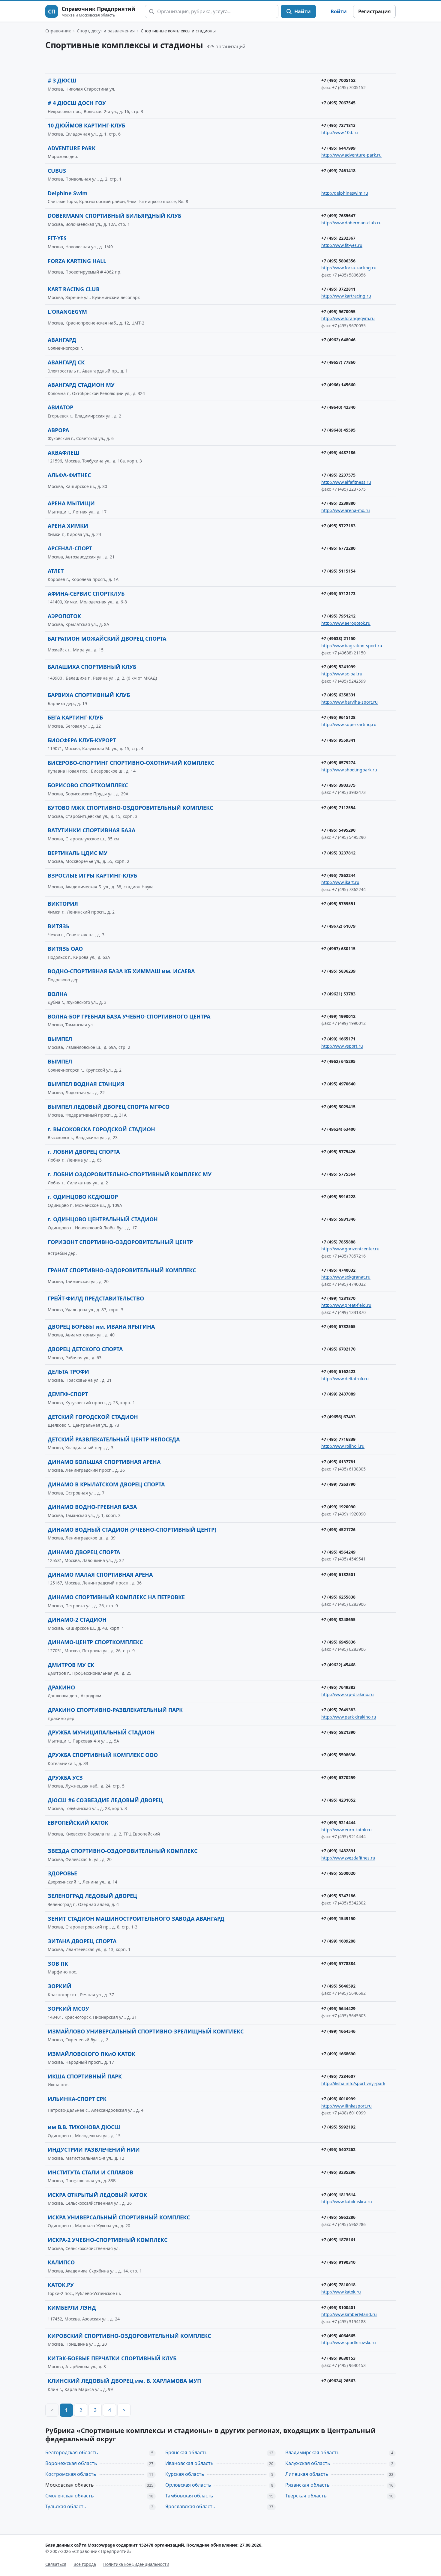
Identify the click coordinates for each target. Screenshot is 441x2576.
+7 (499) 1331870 (338, 1298)
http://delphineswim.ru (345, 193)
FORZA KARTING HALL (77, 261)
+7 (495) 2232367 (338, 238)
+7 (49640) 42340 (338, 407)
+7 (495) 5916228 (338, 1197)
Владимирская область (312, 2452)
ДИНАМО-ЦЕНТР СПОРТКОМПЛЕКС (95, 1642)
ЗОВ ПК (58, 1964)
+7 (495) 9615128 (338, 717)
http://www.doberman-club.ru (351, 223)
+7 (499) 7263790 (338, 1484)
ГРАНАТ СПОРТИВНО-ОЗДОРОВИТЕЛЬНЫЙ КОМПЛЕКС (122, 1270)
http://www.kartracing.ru (346, 296)
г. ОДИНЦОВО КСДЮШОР (83, 1197)
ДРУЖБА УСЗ (65, 1778)
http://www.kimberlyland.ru (349, 2314)
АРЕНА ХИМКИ (68, 526)
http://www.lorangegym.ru (348, 318)
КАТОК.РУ (61, 2285)
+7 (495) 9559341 (338, 740)
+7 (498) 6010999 (338, 2099)
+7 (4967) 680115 (338, 948)
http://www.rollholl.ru (343, 1446)
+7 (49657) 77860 (338, 362)
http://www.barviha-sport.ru (349, 702)
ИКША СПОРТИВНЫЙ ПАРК (85, 2076)
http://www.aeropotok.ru (346, 623)
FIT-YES (57, 238)
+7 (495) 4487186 (338, 452)
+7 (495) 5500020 (338, 1873)
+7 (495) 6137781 (338, 1462)
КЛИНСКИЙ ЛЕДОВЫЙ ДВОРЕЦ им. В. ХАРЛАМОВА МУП (124, 2381)
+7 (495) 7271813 (338, 125)
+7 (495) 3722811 (338, 289)
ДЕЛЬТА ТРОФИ (68, 1372)
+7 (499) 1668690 (338, 2054)
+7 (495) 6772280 (338, 548)
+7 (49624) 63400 (338, 1129)
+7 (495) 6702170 (338, 1349)
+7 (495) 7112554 (338, 808)
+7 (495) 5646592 (338, 1986)
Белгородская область (72, 2452)
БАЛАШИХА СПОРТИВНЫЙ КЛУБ (92, 667)
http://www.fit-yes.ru (342, 245)
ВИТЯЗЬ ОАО (65, 949)
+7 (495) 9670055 (338, 311)
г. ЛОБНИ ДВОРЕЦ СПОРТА (84, 1152)
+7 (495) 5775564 (338, 1174)
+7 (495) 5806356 (338, 261)
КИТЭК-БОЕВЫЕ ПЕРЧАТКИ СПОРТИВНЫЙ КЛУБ (112, 2358)
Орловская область (188, 2485)
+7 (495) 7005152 (338, 80)
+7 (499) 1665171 (338, 1039)
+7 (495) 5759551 (338, 904)
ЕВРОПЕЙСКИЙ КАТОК (78, 1823)
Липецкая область (307, 2474)
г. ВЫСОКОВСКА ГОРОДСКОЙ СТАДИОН (101, 1129)
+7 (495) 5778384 (338, 1963)
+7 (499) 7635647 (338, 215)
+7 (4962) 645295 (338, 1061)
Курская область (185, 2474)
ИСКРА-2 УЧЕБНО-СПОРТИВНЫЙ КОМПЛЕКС (108, 2240)
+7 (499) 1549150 (338, 1918)
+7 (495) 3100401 (338, 2307)
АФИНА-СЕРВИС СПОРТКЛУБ (86, 594)
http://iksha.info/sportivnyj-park (353, 2083)
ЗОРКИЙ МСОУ (68, 2009)
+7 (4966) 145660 (338, 385)
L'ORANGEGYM (67, 312)
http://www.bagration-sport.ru (352, 646)
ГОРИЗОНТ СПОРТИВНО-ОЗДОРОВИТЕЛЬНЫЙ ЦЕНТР (120, 1242)
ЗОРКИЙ (60, 1986)
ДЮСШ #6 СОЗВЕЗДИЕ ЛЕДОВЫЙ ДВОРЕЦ (105, 1800)
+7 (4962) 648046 (338, 340)
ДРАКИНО (61, 1687)
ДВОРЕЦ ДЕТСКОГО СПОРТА (85, 1349)
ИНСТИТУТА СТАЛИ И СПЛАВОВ (90, 2172)
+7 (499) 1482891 (338, 1851)
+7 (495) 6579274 (338, 763)
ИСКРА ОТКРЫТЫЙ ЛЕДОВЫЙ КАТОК (97, 2195)
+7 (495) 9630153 (338, 2358)
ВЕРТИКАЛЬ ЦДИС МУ (78, 853)
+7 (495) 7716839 (338, 1439)
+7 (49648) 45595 (338, 430)
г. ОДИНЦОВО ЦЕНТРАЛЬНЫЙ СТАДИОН (103, 1219)
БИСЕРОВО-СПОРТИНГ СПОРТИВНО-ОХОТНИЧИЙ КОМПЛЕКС (131, 763)
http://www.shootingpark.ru (349, 770)
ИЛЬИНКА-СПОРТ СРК (77, 2099)
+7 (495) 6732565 (338, 1326)
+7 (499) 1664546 (338, 2031)
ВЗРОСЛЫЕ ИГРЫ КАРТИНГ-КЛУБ (92, 875)
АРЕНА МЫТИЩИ (71, 503)
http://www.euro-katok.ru (346, 1830)
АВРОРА (58, 430)
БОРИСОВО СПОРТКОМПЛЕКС (88, 785)
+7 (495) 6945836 (338, 1642)
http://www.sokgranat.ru (346, 1277)
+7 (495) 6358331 (338, 695)
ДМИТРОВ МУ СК (71, 1665)
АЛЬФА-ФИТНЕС (69, 475)
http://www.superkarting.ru (349, 724)
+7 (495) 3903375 (338, 785)
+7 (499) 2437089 (338, 1394)
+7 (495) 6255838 (338, 1597)
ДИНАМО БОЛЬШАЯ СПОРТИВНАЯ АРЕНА (104, 1462)
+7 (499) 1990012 (338, 1016)
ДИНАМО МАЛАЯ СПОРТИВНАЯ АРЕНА (100, 1575)
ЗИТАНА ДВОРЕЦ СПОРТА (82, 1941)
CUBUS (57, 171)
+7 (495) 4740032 (338, 1270)
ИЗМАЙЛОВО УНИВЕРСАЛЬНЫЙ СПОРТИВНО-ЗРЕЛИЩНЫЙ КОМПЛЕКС (146, 2031)
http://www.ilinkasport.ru (346, 2106)
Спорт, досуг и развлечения (106, 31)
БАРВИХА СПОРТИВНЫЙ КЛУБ (89, 695)
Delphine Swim (68, 193)
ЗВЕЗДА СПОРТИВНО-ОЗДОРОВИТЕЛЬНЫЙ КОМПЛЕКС (123, 1851)
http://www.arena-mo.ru (346, 510)
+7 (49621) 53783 (338, 994)
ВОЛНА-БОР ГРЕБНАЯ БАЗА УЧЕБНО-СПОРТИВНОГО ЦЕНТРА (129, 1016)
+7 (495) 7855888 (338, 1242)
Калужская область (308, 2463)
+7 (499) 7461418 (338, 171)
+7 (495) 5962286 (338, 2217)
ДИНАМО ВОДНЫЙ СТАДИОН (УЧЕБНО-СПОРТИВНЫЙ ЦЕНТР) (132, 1530)
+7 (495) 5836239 (338, 971)
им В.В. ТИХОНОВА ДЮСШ (84, 2127)
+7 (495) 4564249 (338, 1552)
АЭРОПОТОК (64, 616)
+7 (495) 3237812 (338, 853)
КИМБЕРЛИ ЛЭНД (72, 2308)
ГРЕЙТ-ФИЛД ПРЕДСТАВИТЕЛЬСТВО (96, 1298)
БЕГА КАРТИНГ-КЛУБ (75, 717)
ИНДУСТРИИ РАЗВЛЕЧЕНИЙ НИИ (94, 2150)
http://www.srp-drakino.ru (348, 1694)
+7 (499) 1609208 (338, 1941)
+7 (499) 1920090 (338, 1507)
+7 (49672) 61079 (338, 926)
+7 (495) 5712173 (338, 593)
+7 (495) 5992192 (338, 2127)
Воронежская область (71, 2463)
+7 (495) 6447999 (338, 148)
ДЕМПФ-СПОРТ (68, 1394)
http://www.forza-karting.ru (349, 268)
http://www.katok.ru (341, 2292)
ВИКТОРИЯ (63, 904)
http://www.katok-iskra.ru (347, 2202)
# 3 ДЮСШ (62, 80)
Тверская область (306, 2496)
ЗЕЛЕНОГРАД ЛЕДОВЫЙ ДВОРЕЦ (92, 1896)
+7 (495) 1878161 (338, 2240)
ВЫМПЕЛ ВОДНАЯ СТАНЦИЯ (86, 1084)
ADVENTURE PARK (72, 148)
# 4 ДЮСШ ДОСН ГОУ (77, 103)
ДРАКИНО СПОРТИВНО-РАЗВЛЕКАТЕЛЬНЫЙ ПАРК (115, 1710)
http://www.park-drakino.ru (349, 1717)
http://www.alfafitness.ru (346, 482)
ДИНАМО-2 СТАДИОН (77, 1620)
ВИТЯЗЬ (58, 926)
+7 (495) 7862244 (338, 875)
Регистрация (374, 11)
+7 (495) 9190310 (338, 2262)
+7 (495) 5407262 (338, 2149)
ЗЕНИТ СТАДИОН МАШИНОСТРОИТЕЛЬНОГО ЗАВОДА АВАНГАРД (136, 1919)
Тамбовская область (189, 2496)
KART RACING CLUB (74, 289)
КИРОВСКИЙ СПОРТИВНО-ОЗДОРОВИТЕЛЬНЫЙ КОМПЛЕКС (129, 2336)
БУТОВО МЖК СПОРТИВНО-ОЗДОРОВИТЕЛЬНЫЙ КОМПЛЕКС (130, 808)
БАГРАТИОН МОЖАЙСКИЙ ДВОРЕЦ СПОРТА (107, 639)
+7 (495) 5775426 (338, 1152)
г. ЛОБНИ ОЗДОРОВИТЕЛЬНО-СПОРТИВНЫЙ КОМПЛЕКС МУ (130, 1174)
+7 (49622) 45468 (338, 1665)
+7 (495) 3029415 (338, 1107)
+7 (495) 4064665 (338, 2336)
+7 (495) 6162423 (338, 1371)
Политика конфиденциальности (136, 2564)
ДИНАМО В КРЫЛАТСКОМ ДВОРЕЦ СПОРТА (106, 1484)
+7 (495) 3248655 (338, 1619)
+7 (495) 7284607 (338, 2076)
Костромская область (71, 2474)
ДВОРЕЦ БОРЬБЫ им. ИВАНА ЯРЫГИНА (101, 1327)
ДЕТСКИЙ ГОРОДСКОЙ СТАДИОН (93, 1417)
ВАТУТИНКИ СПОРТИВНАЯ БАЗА (91, 830)
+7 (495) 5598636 (338, 1755)
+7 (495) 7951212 (338, 616)
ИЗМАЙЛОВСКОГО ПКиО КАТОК (91, 2054)
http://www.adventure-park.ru (351, 155)
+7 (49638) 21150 (338, 638)
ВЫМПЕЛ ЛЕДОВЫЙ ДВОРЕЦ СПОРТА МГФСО (109, 1107)
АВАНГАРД (62, 340)
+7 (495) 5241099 (338, 667)
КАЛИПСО (61, 2262)
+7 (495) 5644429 (338, 2008)
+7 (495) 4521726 (338, 1529)
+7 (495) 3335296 (338, 2172)
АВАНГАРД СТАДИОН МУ (81, 385)
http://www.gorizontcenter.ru (350, 1249)
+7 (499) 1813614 (338, 2195)
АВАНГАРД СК (66, 362)
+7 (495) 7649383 (338, 1687)
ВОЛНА (57, 994)
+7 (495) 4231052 (338, 1800)
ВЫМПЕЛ (60, 1039)
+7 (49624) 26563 (338, 2381)
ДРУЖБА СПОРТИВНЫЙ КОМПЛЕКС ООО (103, 1755)
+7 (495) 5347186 (338, 1896)
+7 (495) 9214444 (338, 1822)
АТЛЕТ (56, 571)
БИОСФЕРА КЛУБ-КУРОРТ (82, 740)
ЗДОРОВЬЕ (62, 1873)
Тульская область (66, 2506)
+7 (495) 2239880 (338, 503)
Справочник (58, 31)
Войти (339, 11)
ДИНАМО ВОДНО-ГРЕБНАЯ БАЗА (92, 1507)
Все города (85, 2564)
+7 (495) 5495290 (338, 830)
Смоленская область (70, 2496)
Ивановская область (189, 2463)
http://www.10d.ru (340, 132)
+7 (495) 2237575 (338, 475)
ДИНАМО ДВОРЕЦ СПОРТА (84, 1552)
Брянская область (186, 2452)
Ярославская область (190, 2506)
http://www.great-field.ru (346, 1305)
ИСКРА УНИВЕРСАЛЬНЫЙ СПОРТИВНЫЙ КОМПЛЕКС (119, 2217)
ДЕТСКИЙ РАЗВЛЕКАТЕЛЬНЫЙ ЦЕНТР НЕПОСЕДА (114, 1439)
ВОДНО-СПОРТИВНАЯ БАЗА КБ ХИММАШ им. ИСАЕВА (121, 971)
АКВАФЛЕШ (63, 453)
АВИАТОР (60, 407)
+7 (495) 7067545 (338, 103)
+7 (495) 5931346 (338, 1219)
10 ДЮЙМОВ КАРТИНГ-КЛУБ (86, 125)
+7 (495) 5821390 (338, 1732)
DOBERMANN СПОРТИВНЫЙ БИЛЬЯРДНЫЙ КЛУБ (114, 216)
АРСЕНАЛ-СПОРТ (70, 548)
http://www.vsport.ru (342, 1046)
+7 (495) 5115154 (338, 571)
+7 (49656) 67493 (338, 1417)
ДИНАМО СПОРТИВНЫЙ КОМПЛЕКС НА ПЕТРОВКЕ (116, 1597)
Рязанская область (307, 2485)
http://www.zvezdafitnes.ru (348, 1858)
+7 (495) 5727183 (338, 526)
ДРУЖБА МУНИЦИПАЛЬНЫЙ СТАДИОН (101, 1732)
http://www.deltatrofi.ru (345, 1379)
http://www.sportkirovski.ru (349, 2343)
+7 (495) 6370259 (338, 1777)
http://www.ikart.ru (340, 882)
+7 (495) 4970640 (338, 1084)
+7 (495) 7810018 (338, 2285)
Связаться (56, 2564)
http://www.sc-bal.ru (342, 674)
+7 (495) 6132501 (338, 1574)
